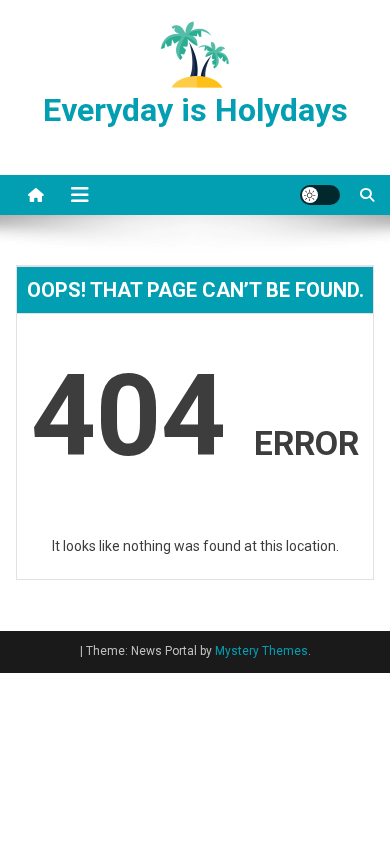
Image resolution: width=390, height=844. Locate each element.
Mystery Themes (261, 651)
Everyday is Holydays (195, 110)
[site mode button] (320, 195)
